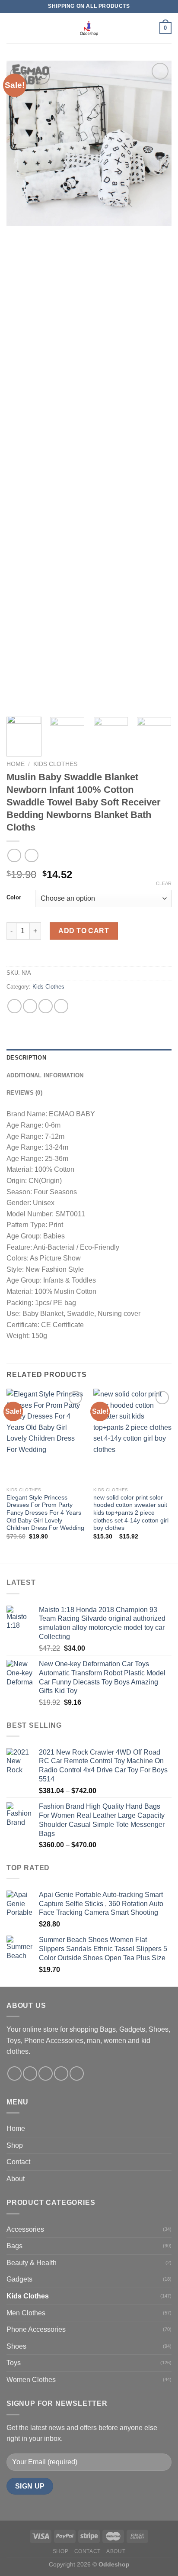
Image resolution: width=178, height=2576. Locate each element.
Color (14, 898)
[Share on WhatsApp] (14, 1006)
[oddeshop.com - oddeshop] (89, 28)
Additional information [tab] (45, 1075)
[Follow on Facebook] (14, 2073)
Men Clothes (26, 2313)
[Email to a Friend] (61, 1006)
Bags (14, 2246)
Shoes (16, 2346)
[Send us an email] (61, 2073)
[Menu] (12, 28)
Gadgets (19, 2279)
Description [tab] (26, 1058)
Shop (15, 2145)
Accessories (25, 2229)
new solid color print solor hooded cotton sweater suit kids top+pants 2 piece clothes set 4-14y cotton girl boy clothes (131, 1513)
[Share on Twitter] (46, 1006)
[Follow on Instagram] (30, 2073)
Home (16, 764)
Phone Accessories (36, 2329)
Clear (164, 883)
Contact (18, 2162)
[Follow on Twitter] (46, 2073)
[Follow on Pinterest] (77, 2073)
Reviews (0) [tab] (24, 1093)
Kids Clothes (55, 764)
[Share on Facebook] (30, 1006)
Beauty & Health (32, 2263)
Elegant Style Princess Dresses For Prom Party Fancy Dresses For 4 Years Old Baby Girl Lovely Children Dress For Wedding (45, 1513)
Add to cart (84, 931)
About (16, 2179)
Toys (14, 2363)
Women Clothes (31, 2380)
